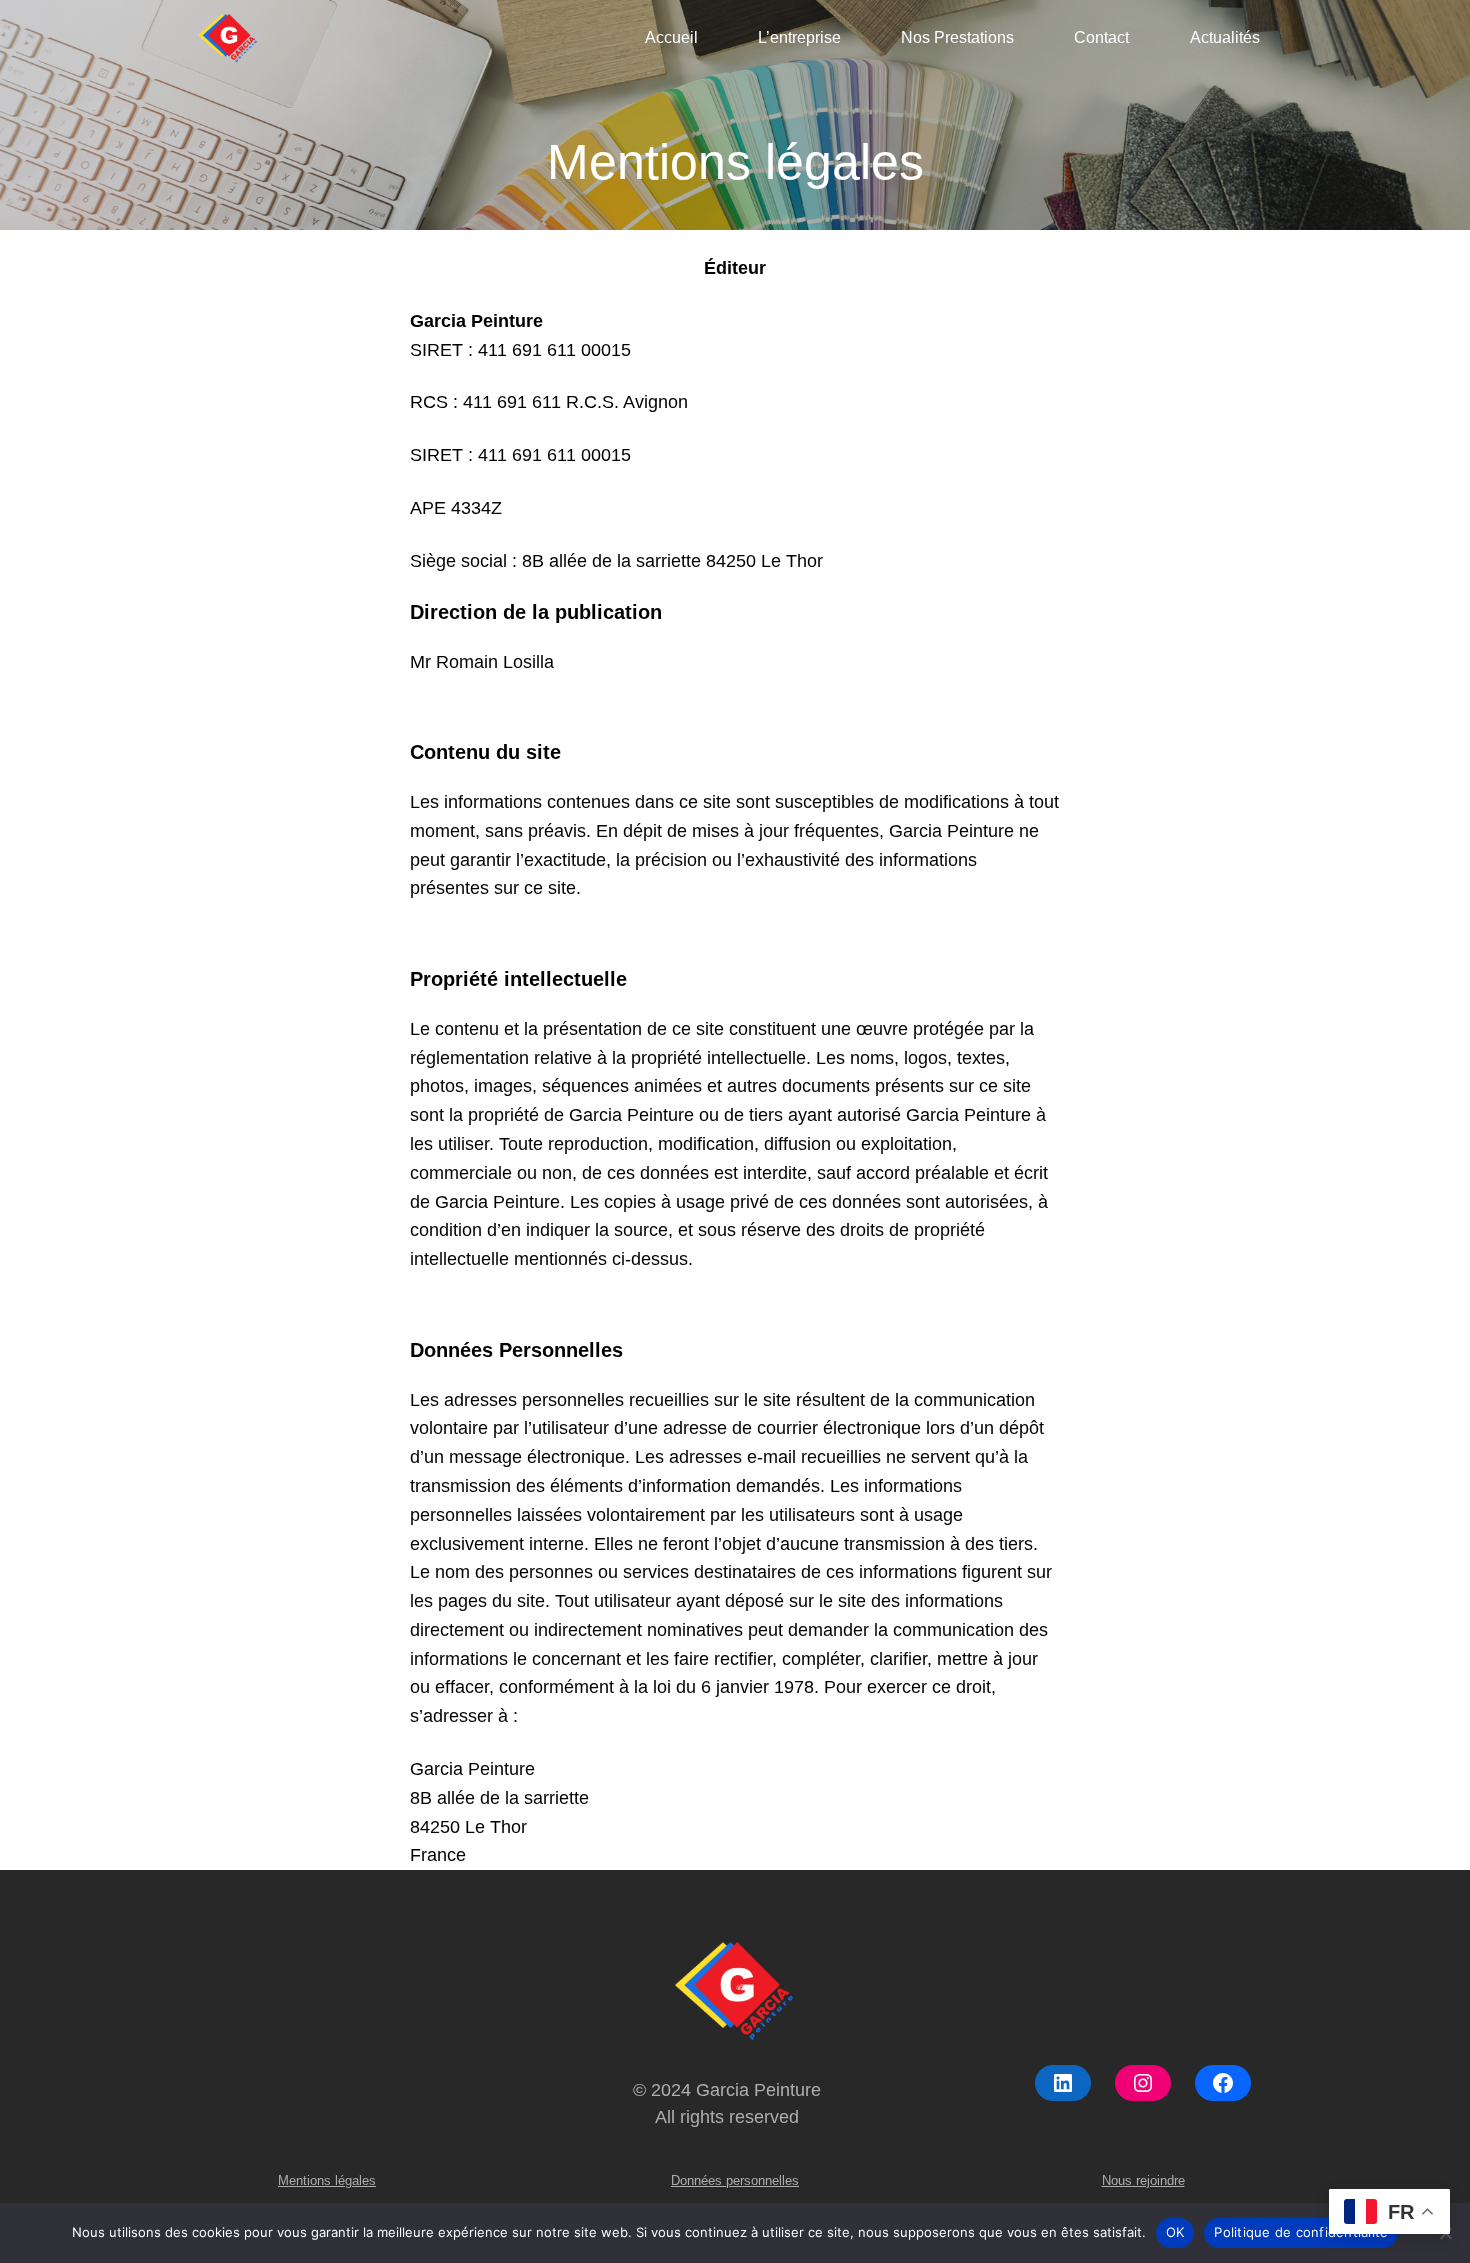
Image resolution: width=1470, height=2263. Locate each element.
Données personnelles (735, 2180)
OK (1175, 2232)
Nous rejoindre (1143, 2180)
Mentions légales (327, 2180)
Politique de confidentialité (1301, 2232)
